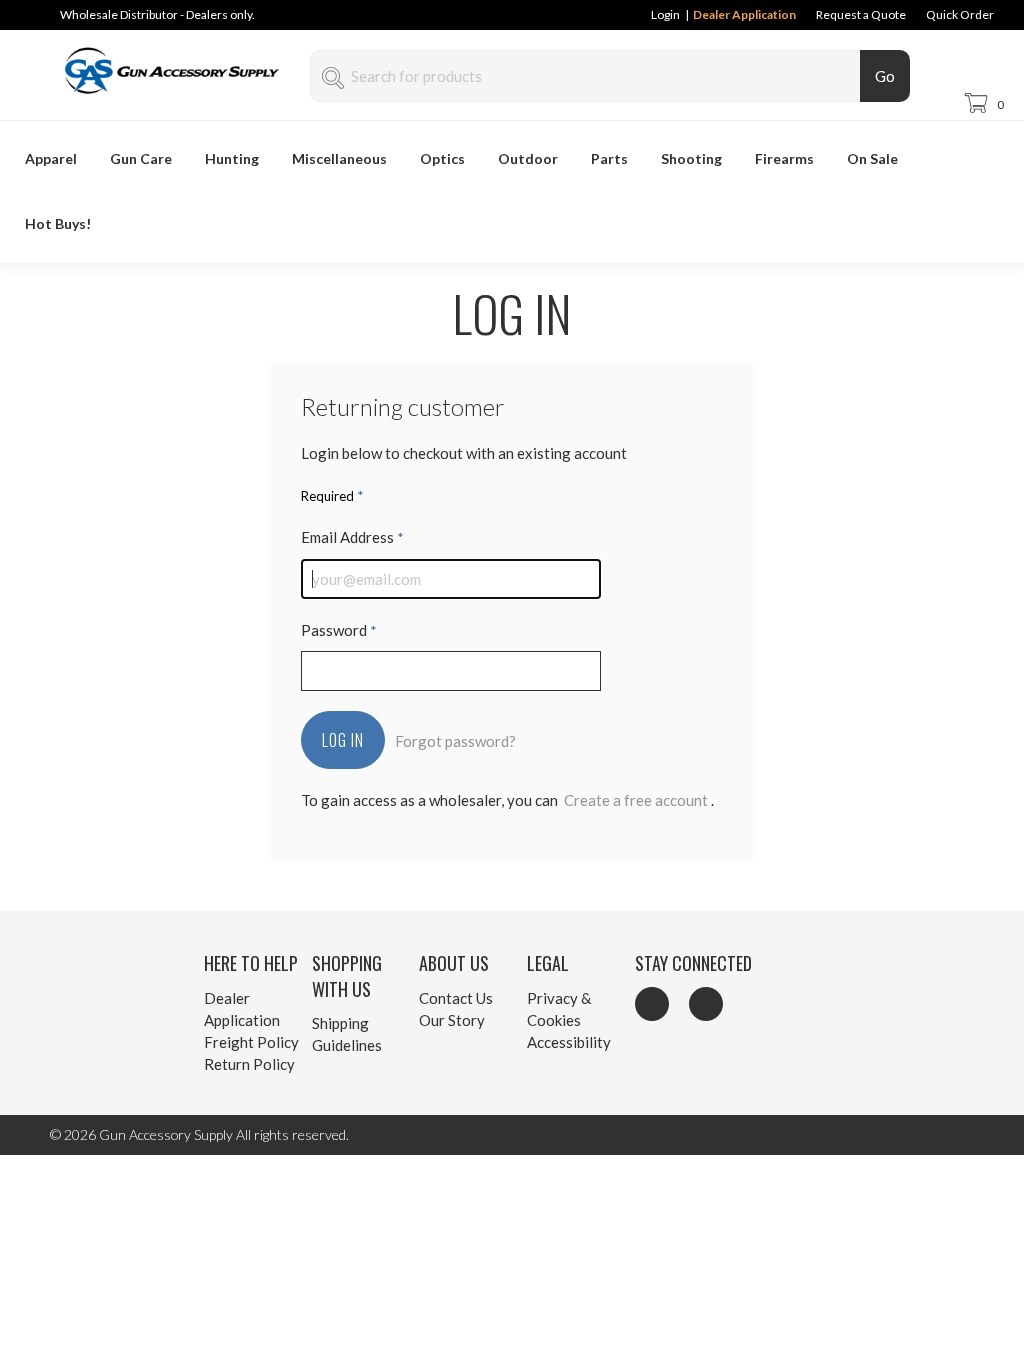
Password (339, 630)
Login (664, 14)
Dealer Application (744, 14)
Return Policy (249, 1064)
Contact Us (456, 998)
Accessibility (569, 1042)
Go (885, 76)
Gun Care (141, 158)
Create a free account (636, 800)
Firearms (784, 158)
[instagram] (706, 1004)
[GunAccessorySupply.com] (177, 100)
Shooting (691, 158)
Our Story (452, 1020)
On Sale (872, 158)
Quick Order (960, 14)
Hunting (232, 158)
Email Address (352, 537)
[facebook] (652, 1004)
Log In (343, 740)
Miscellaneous (339, 158)
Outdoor (528, 158)
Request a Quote (861, 14)
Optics (442, 158)
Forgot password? (455, 741)
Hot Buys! (58, 223)
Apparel (51, 158)
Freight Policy (251, 1042)
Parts (609, 158)
